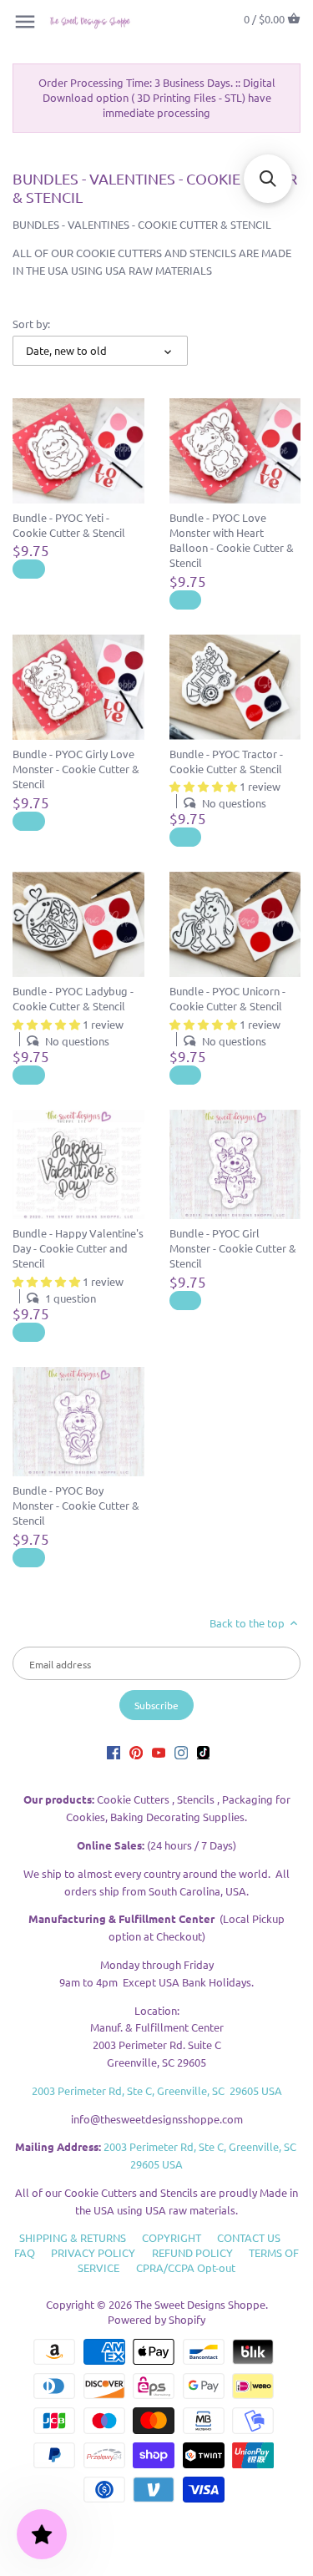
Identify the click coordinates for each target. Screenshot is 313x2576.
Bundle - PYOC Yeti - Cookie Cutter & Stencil (69, 525)
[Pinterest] (136, 1751)
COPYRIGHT (172, 2237)
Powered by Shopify (156, 2319)
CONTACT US (249, 2237)
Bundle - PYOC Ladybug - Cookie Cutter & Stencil (73, 998)
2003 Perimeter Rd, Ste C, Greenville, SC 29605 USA (157, 2090)
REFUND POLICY (192, 2252)
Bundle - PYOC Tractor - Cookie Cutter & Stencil (226, 761)
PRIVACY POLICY (93, 2252)
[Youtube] (159, 1751)
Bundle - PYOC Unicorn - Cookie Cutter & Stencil (227, 998)
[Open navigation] (25, 22)
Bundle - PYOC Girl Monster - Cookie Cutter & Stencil (233, 1248)
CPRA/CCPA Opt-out (186, 2267)
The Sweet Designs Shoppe (200, 2304)
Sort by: (31, 324)
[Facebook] (114, 1751)
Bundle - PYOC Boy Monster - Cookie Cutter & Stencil (76, 1505)
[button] (268, 179)
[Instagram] (181, 1751)
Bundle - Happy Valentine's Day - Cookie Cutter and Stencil (78, 1248)
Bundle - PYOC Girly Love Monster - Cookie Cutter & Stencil (76, 769)
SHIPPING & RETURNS (73, 2237)
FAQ (25, 2252)
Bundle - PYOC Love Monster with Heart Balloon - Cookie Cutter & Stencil (232, 540)
